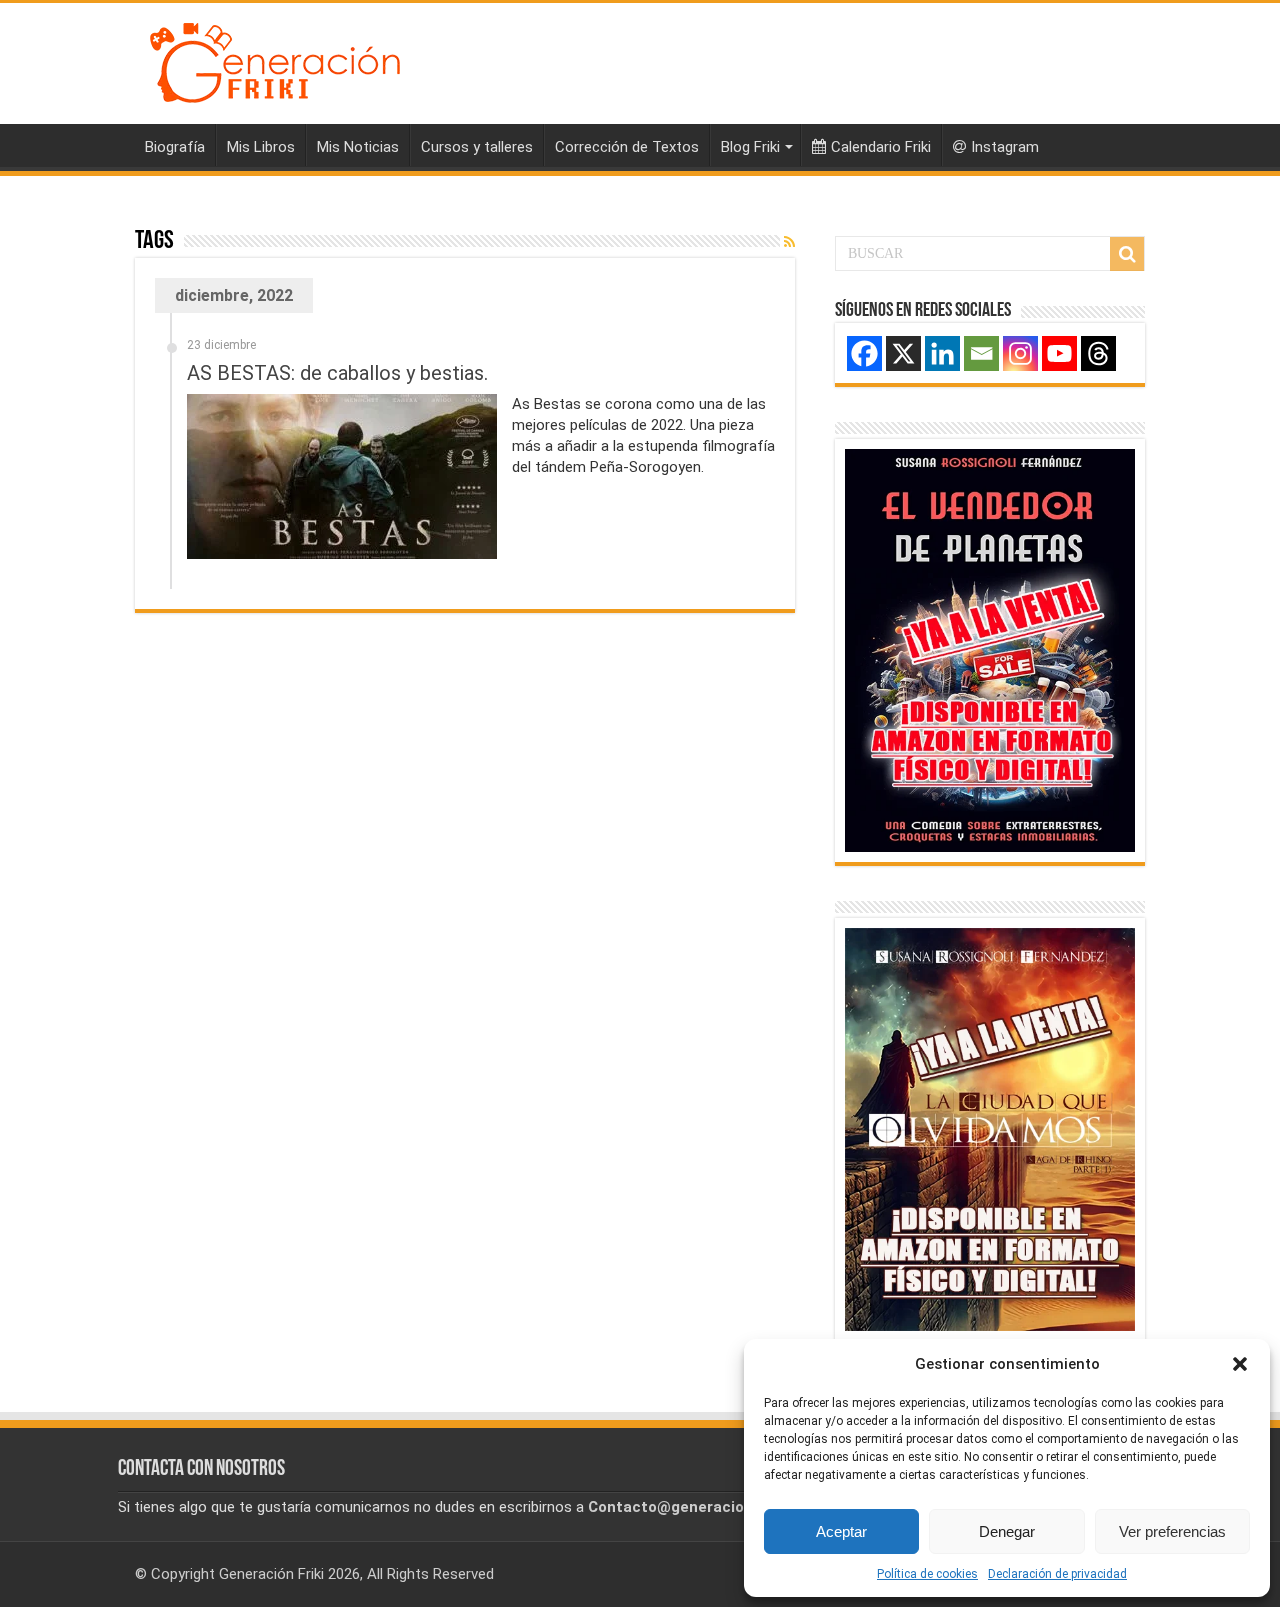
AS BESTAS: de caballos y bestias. (337, 373)
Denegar (1007, 1531)
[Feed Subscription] (789, 242)
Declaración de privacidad (1057, 1574)
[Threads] (1098, 353)
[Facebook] (864, 353)
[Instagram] (1020, 353)
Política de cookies (927, 1574)
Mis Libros (261, 147)
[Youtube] (1059, 353)
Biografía (175, 147)
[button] (1240, 1364)
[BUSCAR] (1127, 254)
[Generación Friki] (275, 60)
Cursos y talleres (477, 147)
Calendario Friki (881, 147)
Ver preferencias (1172, 1531)
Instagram (1005, 147)
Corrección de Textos (627, 147)
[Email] (981, 353)
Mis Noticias (358, 147)
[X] (903, 353)
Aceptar (841, 1531)
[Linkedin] (942, 353)
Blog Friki (750, 147)
